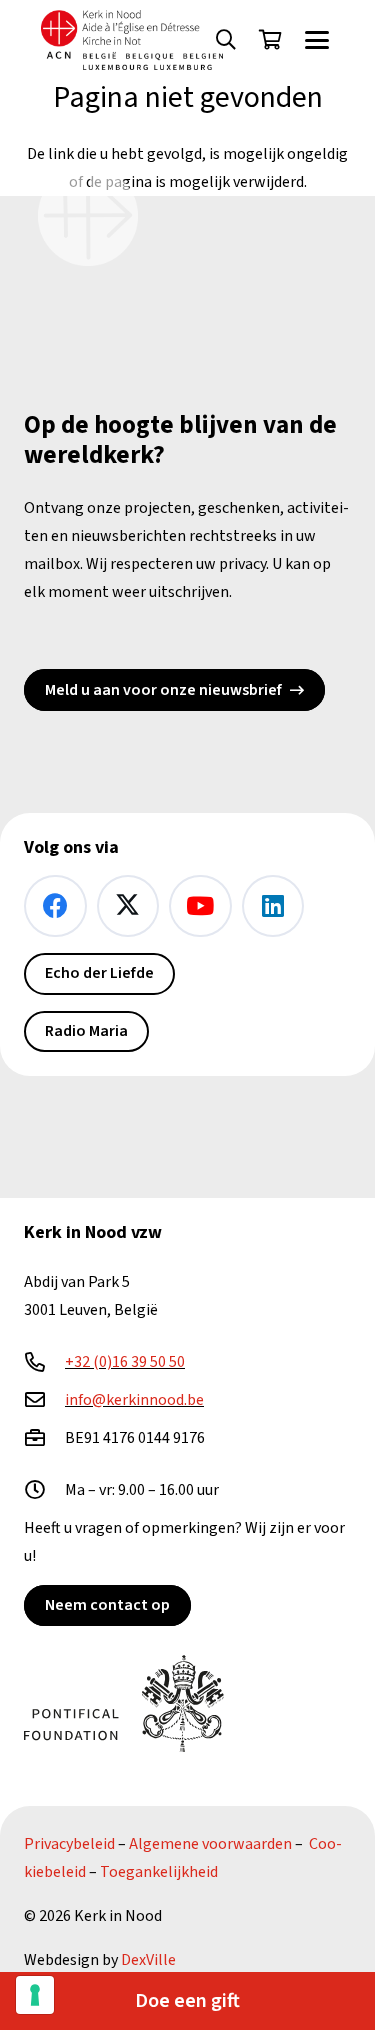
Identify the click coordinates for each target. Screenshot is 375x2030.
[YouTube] (200, 906)
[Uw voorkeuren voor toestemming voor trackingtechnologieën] (35, 1995)
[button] (226, 40)
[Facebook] (55, 906)
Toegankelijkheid (159, 1872)
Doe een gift (187, 2001)
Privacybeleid (69, 1844)
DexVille (148, 1960)
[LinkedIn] (273, 906)
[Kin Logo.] (132, 40)
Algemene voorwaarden (210, 1844)
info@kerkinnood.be (134, 1400)
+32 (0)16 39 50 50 (125, 1362)
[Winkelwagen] (270, 40)
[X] (128, 906)
